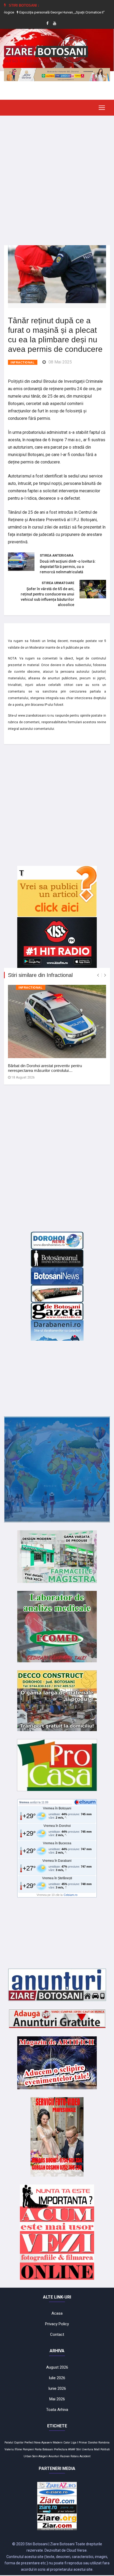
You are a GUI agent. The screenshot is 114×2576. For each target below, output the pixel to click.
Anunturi (54, 2456)
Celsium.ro (71, 1895)
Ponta (38, 2449)
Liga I (74, 2443)
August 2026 (57, 2367)
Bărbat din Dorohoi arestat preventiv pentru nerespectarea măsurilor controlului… (45, 1068)
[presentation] (98, 975)
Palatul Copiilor (14, 2443)
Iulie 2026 (57, 2378)
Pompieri (28, 2449)
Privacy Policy (57, 2324)
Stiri (79, 2449)
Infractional (23, 362)
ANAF (72, 2449)
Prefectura (61, 2449)
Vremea (24, 1802)
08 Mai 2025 (60, 362)
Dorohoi (93, 2443)
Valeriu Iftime (13, 2449)
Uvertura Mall (91, 2449)
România (104, 2443)
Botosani (48, 2449)
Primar (83, 2443)
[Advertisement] (57, 176)
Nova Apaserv (43, 2443)
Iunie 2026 (57, 2388)
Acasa (57, 2313)
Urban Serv (31, 2456)
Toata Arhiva (57, 2410)
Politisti (105, 2449)
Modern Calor (61, 2443)
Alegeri (43, 2456)
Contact (57, 2334)
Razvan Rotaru (69, 2456)
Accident (85, 2456)
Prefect (29, 2443)
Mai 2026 (57, 2399)
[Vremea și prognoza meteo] (86, 1802)
